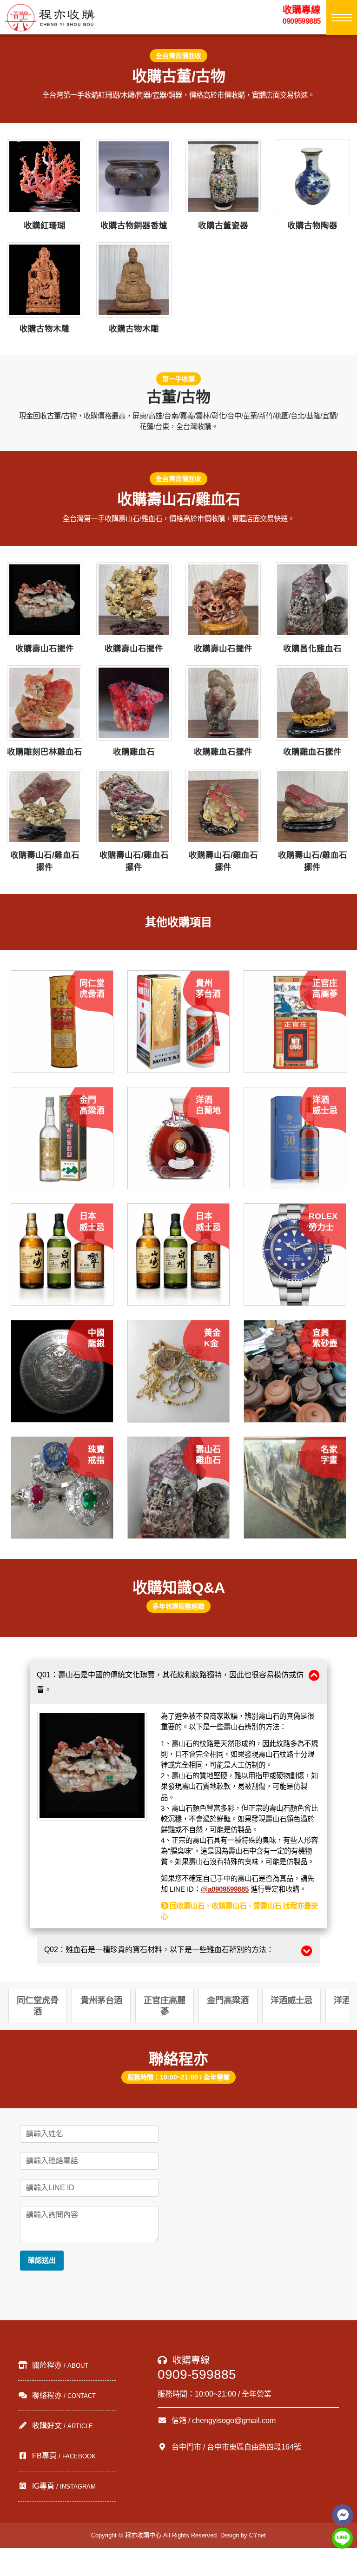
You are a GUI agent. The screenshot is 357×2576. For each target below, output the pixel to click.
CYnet (258, 2535)
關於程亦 (59, 2365)
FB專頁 (63, 2456)
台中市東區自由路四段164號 (254, 2447)
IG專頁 (63, 2486)
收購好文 (62, 2426)
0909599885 (302, 15)
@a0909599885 (225, 1889)
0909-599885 (197, 2374)
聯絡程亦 (63, 2395)
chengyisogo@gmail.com (234, 2420)
